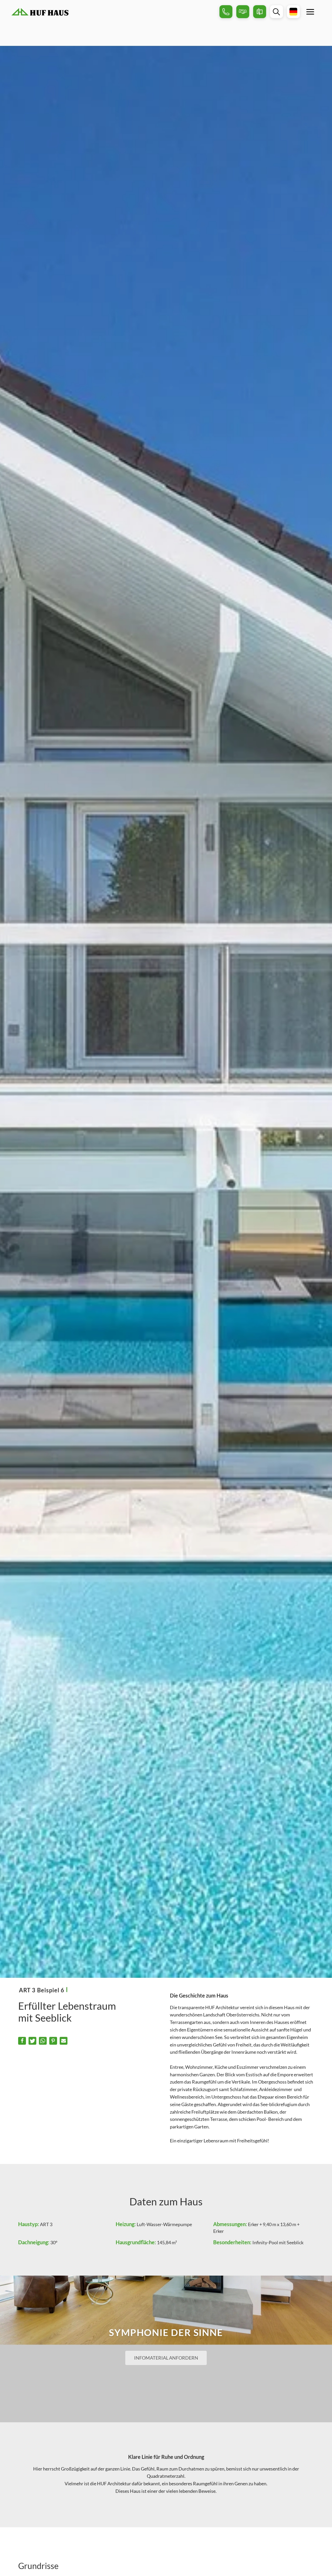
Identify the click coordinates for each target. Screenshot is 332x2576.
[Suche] (276, 12)
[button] (22, 2041)
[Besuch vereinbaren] (243, 12)
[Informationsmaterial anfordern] (260, 12)
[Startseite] (113, 12)
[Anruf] (226, 12)
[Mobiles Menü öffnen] (310, 12)
